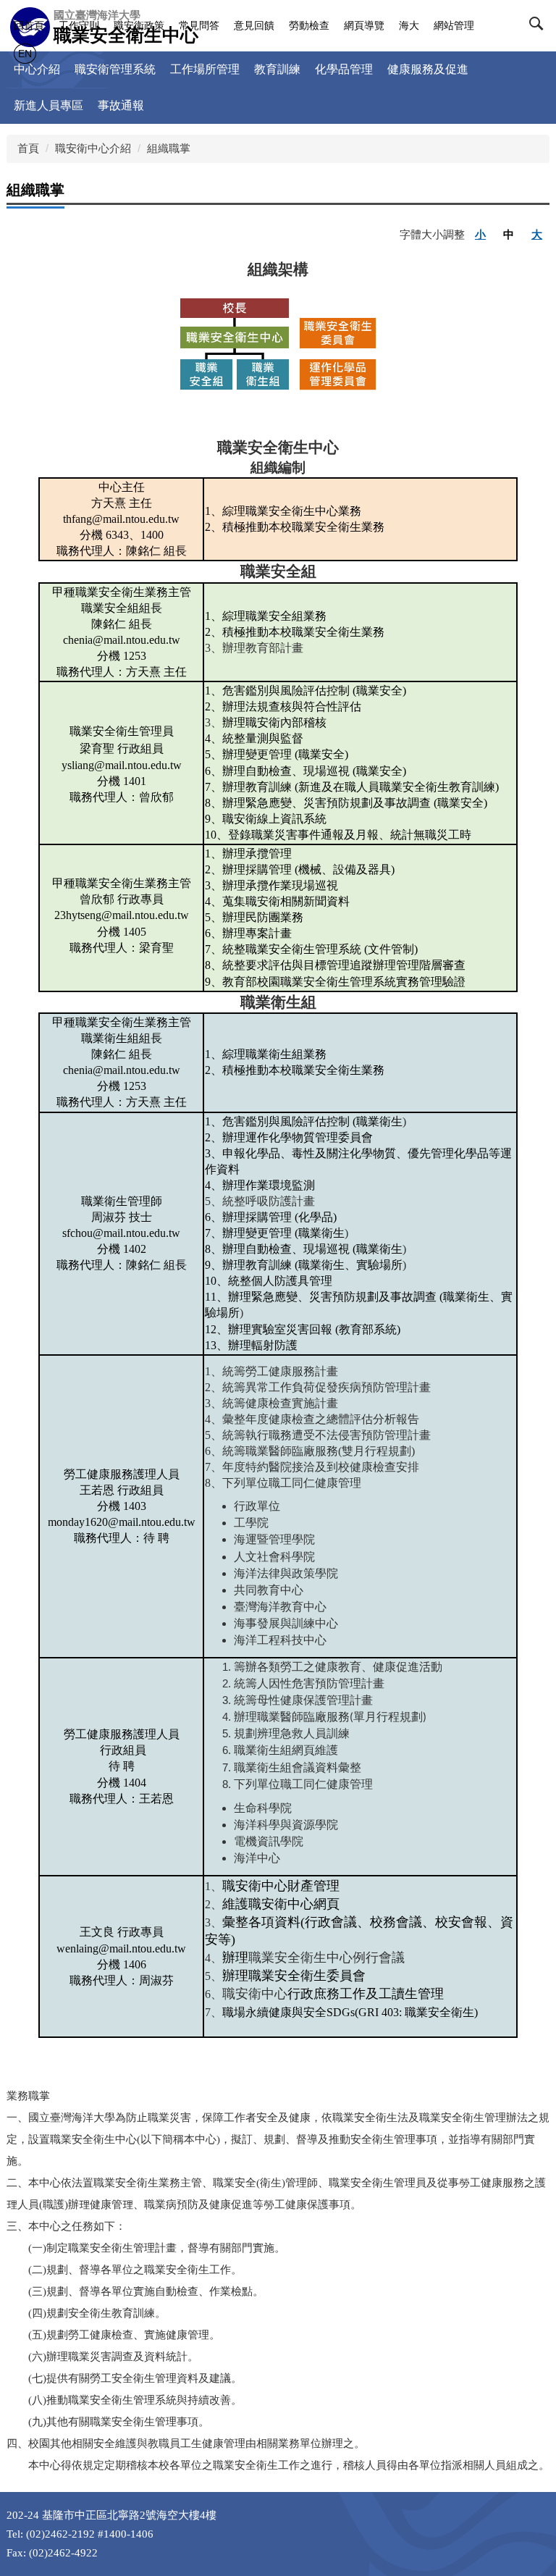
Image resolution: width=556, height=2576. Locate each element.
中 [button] (509, 234)
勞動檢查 (309, 25)
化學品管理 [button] (344, 69)
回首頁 (29, 25)
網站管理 (454, 25)
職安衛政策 (139, 25)
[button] (539, 27)
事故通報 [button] (121, 105)
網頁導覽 (364, 25)
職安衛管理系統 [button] (115, 69)
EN (25, 54)
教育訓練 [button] (277, 69)
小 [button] (480, 234)
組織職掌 (169, 148)
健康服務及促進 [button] (428, 69)
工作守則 (79, 25)
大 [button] (537, 234)
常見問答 (199, 25)
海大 (409, 25)
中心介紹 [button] (37, 69)
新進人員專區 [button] (49, 105)
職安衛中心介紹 (93, 148)
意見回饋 (254, 25)
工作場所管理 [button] (205, 69)
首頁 (28, 148)
